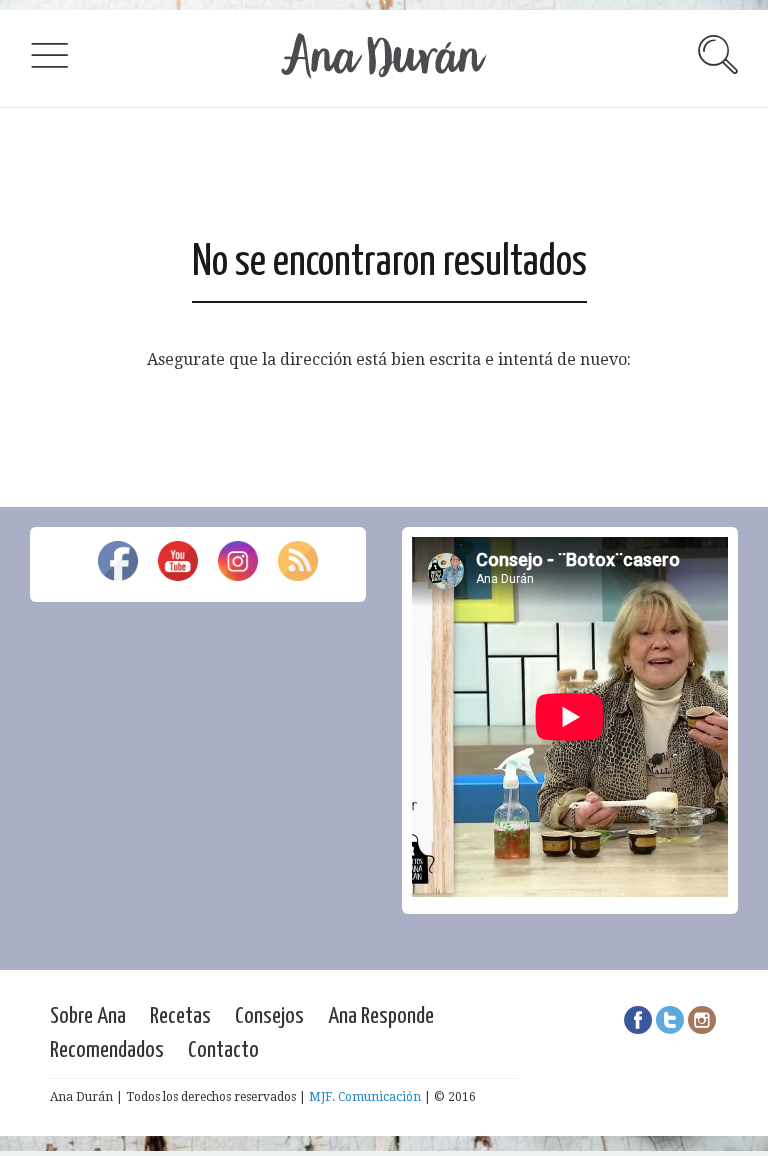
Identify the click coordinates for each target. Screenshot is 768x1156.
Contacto (223, 1050)
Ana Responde (381, 1016)
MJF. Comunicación (365, 1097)
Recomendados (107, 1050)
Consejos (269, 1016)
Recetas (180, 1016)
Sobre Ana (88, 1016)
